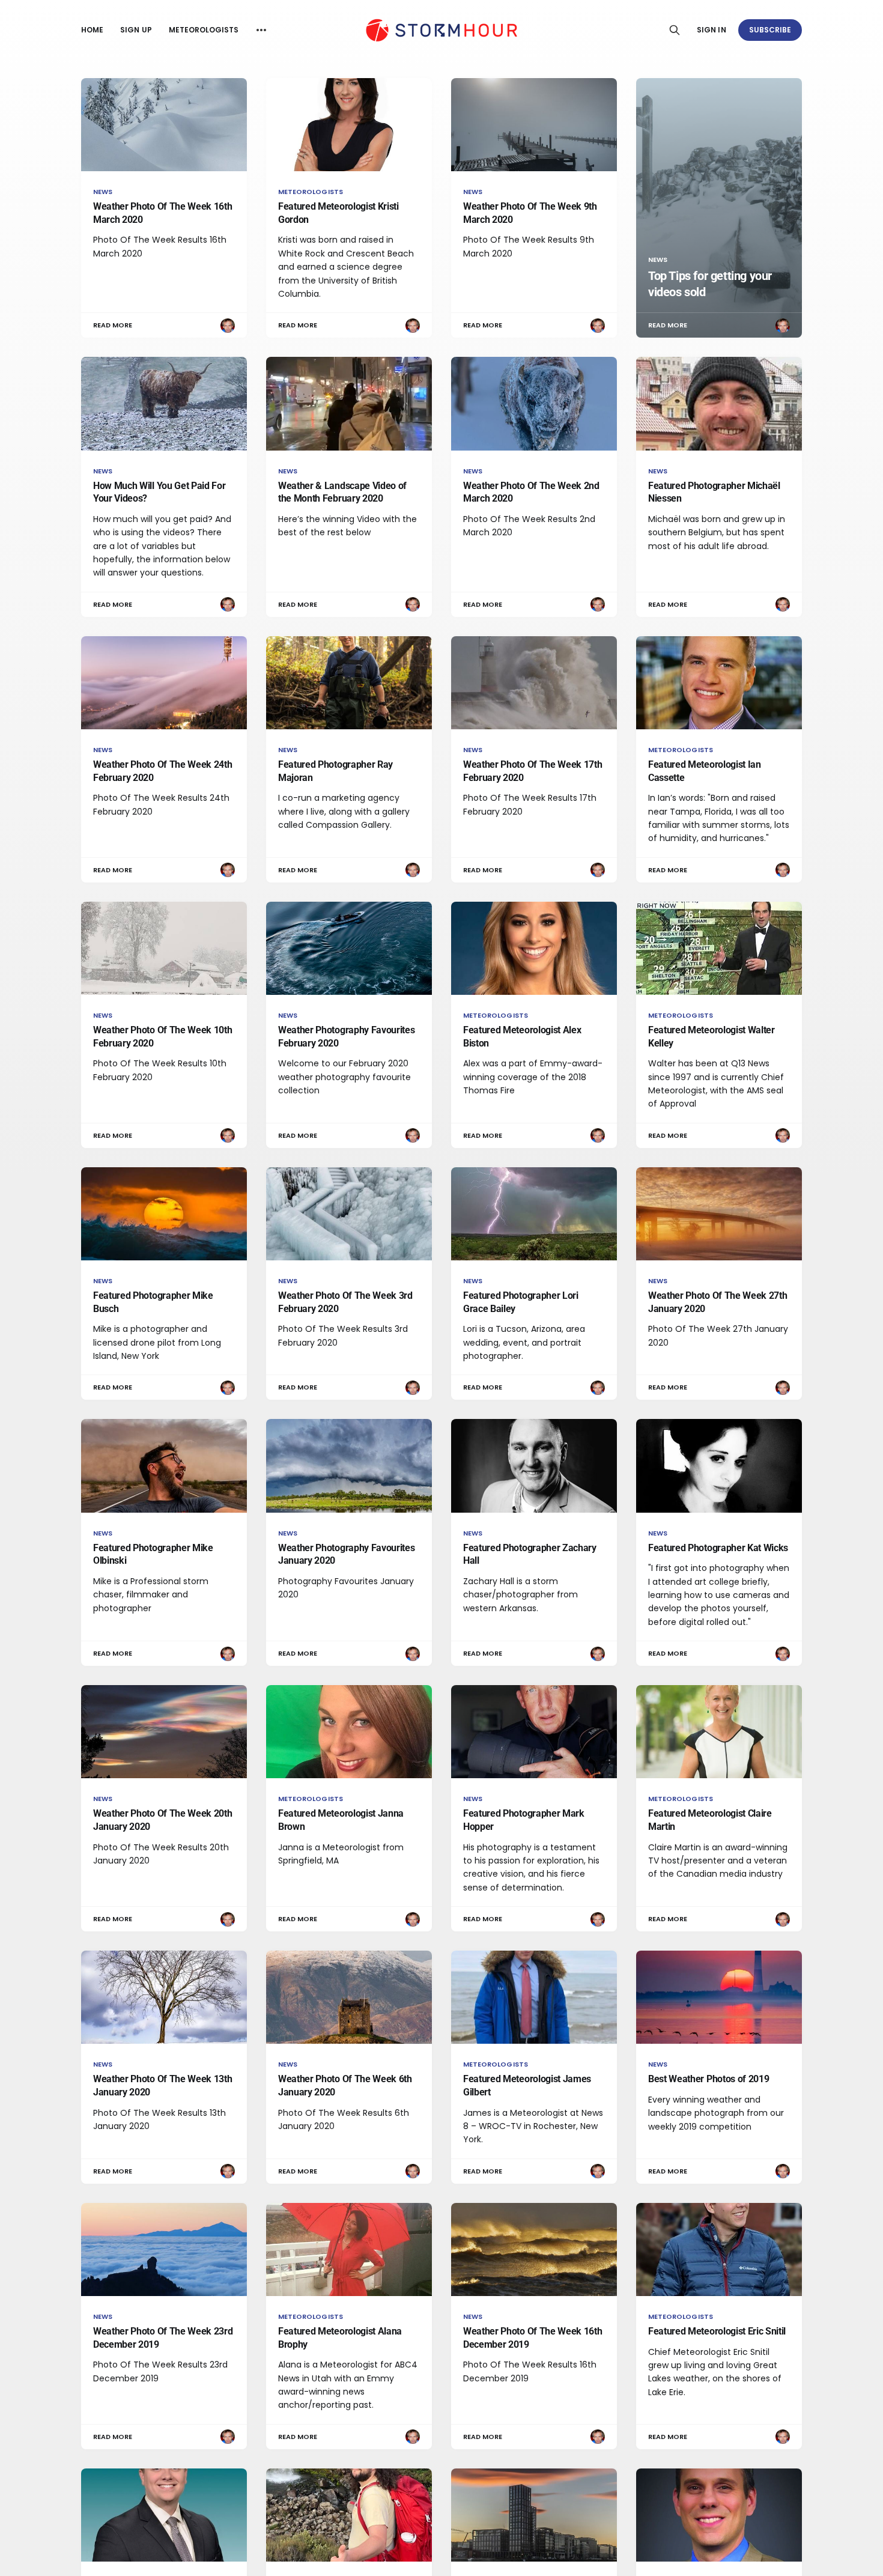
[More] (261, 30)
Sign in (711, 30)
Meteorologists (204, 30)
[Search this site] (675, 30)
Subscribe (770, 30)
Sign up (136, 30)
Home (92, 30)
